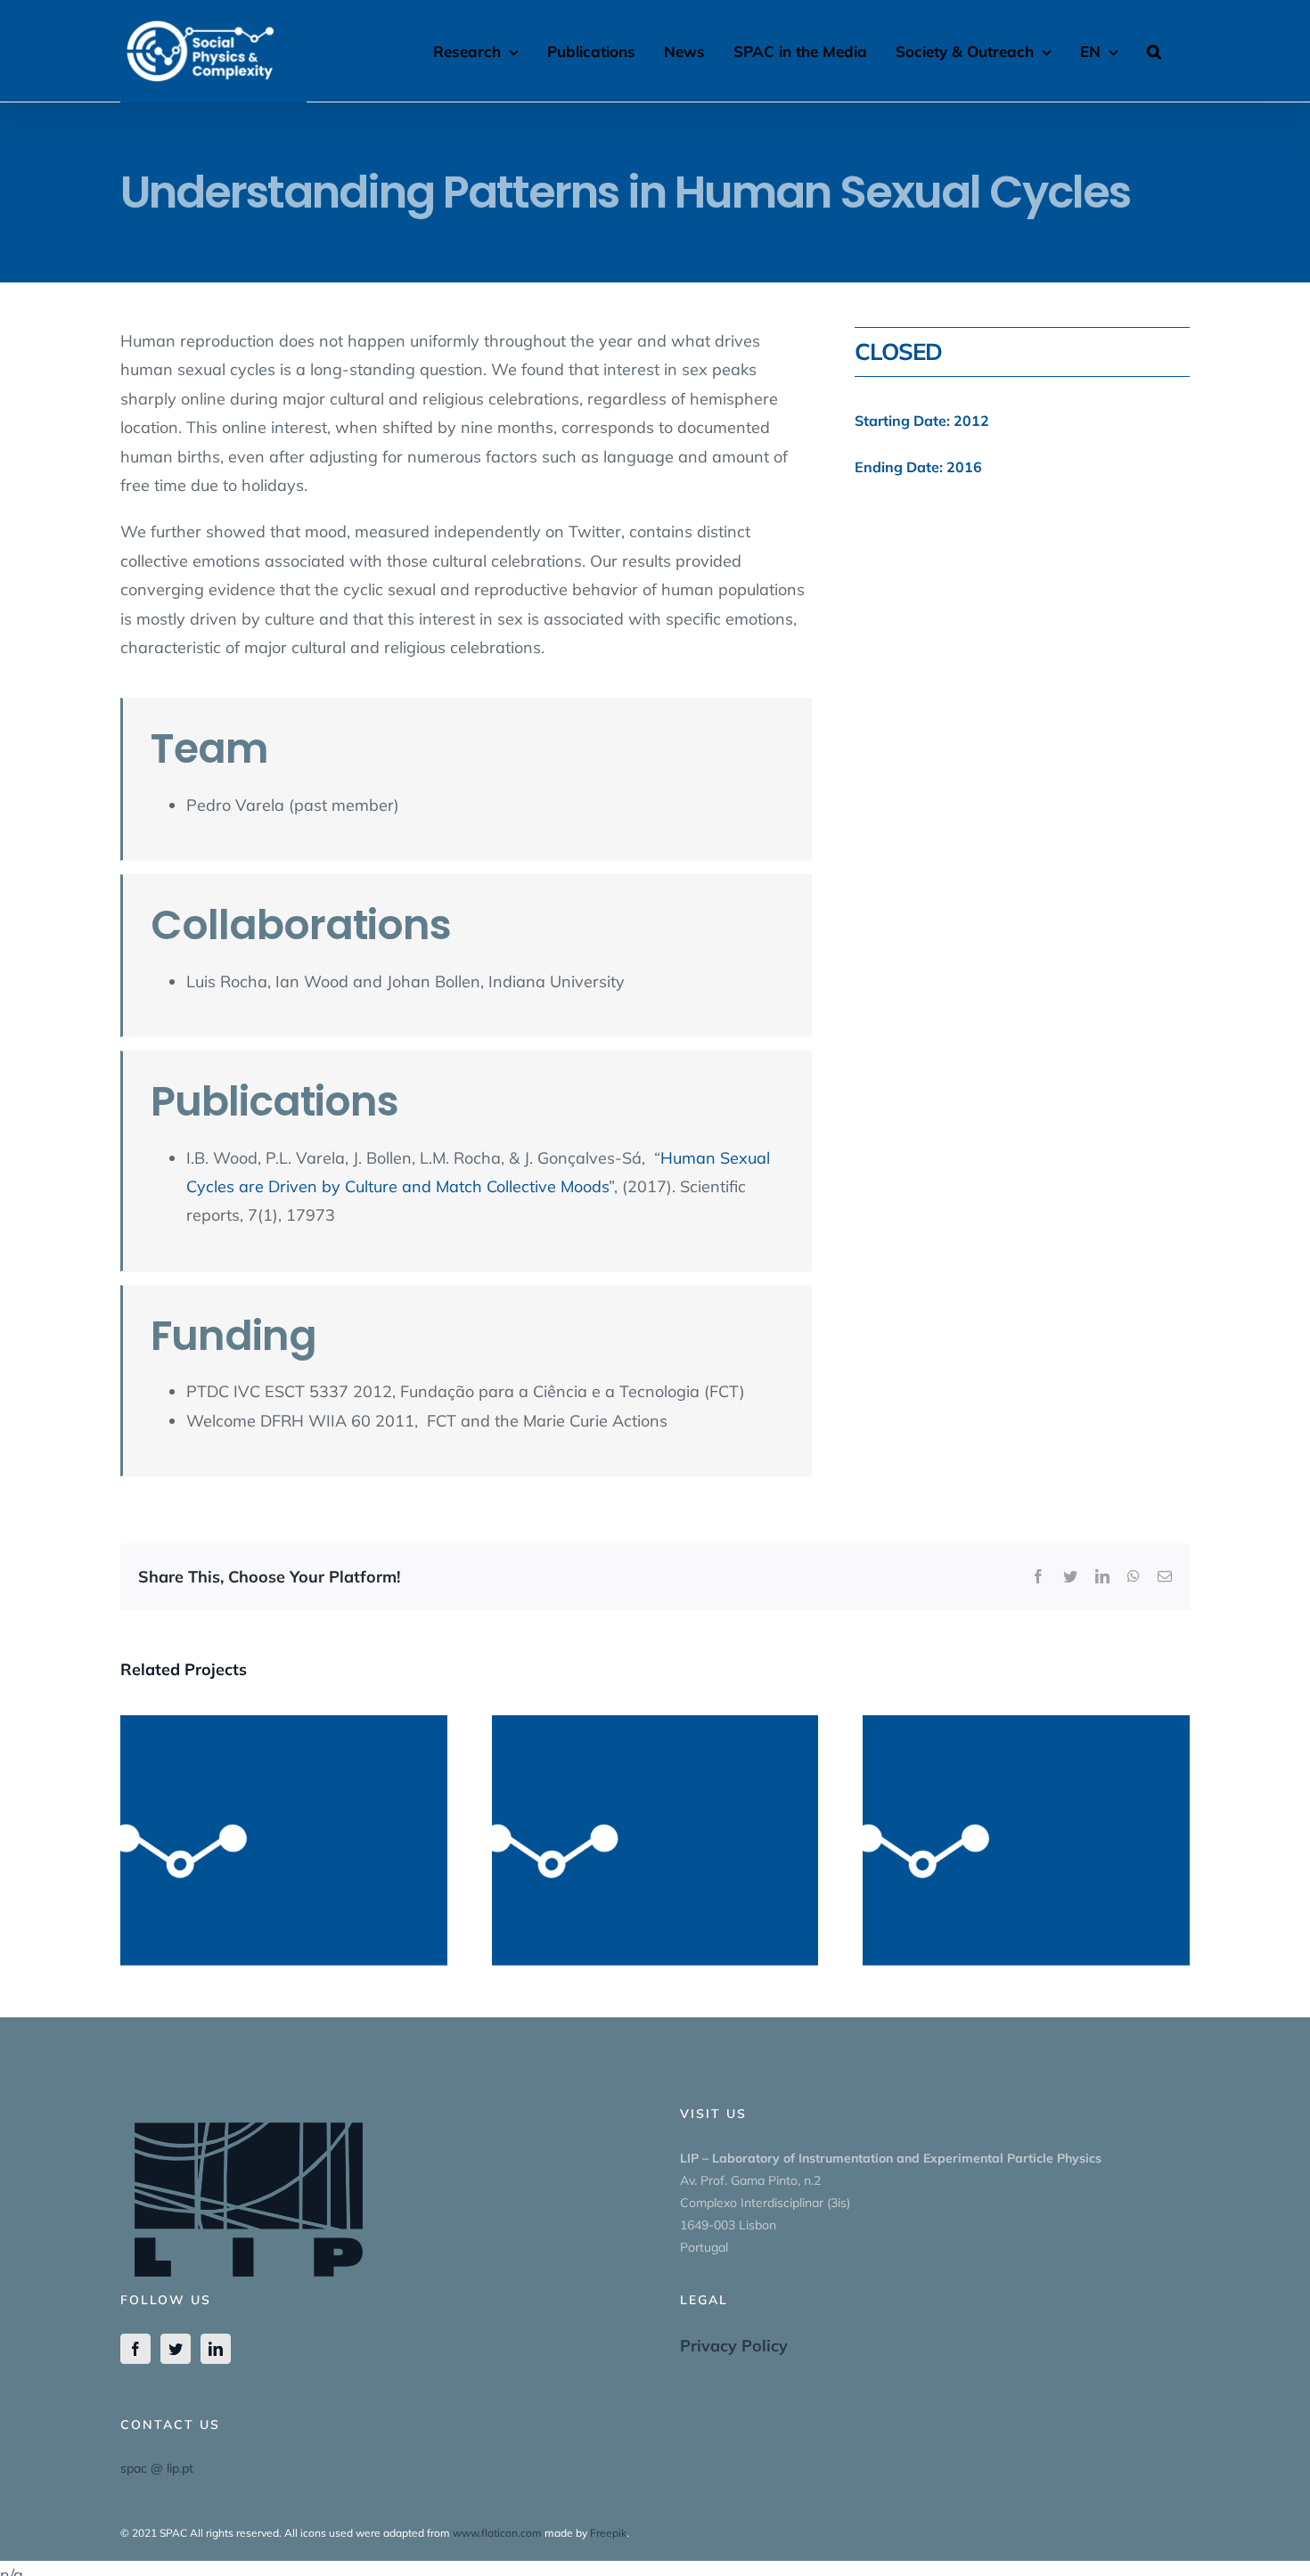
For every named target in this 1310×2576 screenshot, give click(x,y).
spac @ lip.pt (157, 2468)
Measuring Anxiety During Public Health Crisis (1027, 1811)
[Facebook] (135, 2349)
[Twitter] (176, 2349)
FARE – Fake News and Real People (655, 1823)
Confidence (283, 1823)
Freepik (608, 2533)
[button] (1154, 49)
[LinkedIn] (216, 2349)
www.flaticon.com (497, 2533)
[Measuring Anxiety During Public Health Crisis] (1026, 1840)
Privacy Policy (734, 2346)
